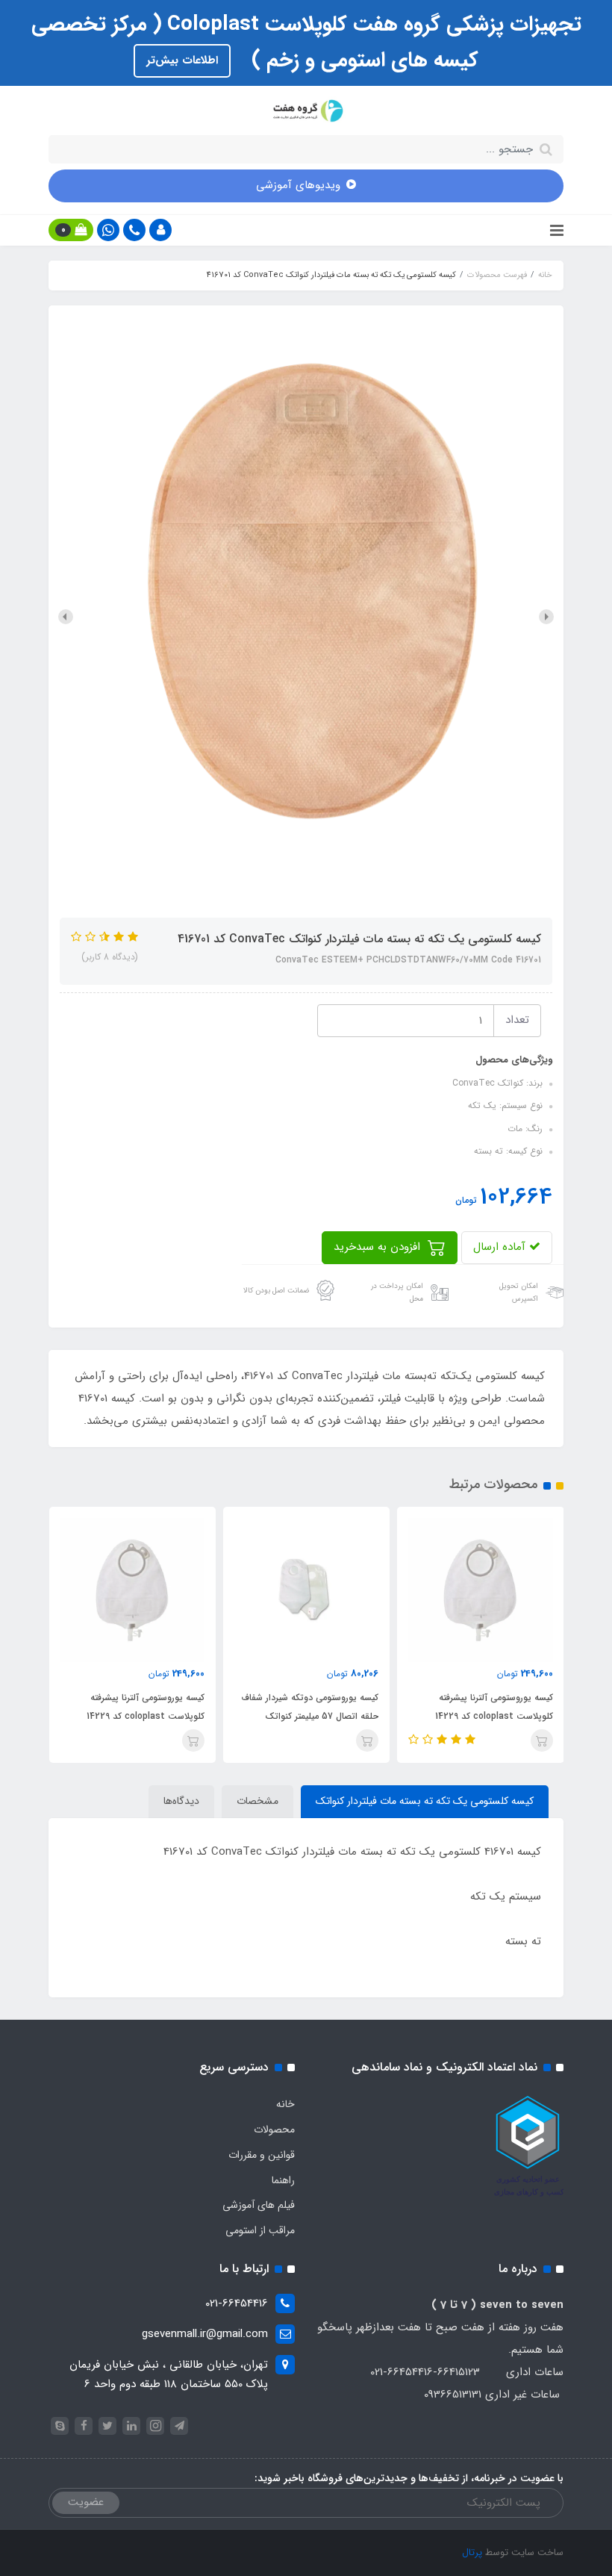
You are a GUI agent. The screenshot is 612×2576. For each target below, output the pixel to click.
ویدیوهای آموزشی (298, 185)
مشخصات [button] (257, 1801)
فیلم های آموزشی (259, 2205)
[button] (160, 230)
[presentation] (546, 617)
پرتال (472, 2552)
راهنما (283, 2180)
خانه (285, 2104)
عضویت (86, 2502)
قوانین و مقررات (262, 2155)
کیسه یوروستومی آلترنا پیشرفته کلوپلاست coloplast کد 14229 (494, 1707)
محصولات (274, 2129)
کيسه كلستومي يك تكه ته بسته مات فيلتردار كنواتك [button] (425, 1801)
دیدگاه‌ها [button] (181, 1801)
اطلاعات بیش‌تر (182, 60)
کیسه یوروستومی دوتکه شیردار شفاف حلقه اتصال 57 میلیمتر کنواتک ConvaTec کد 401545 (310, 1716)
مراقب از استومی (260, 2230)
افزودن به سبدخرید (379, 1247)
